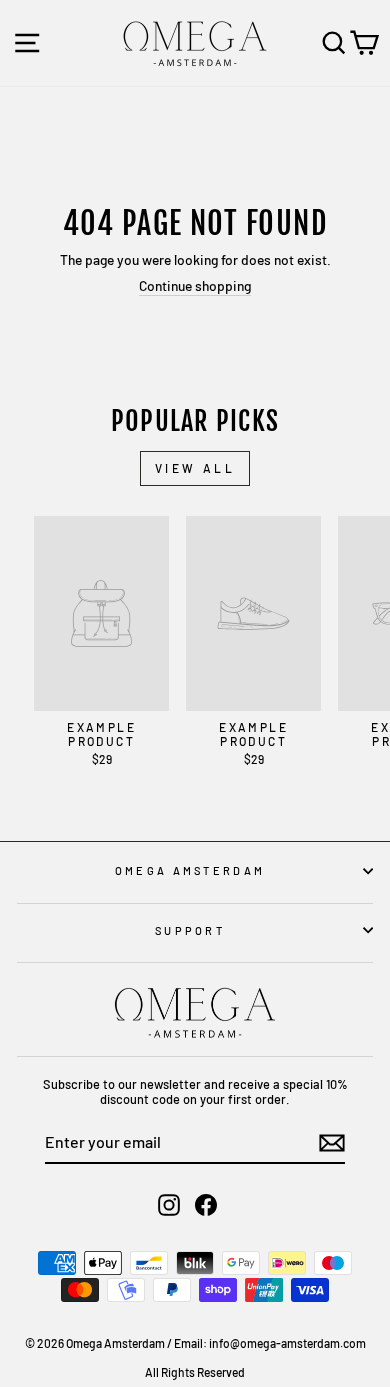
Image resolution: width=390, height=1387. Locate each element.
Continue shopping (195, 286)
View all (195, 468)
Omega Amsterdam (190, 870)
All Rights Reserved (195, 1372)
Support (190, 930)
